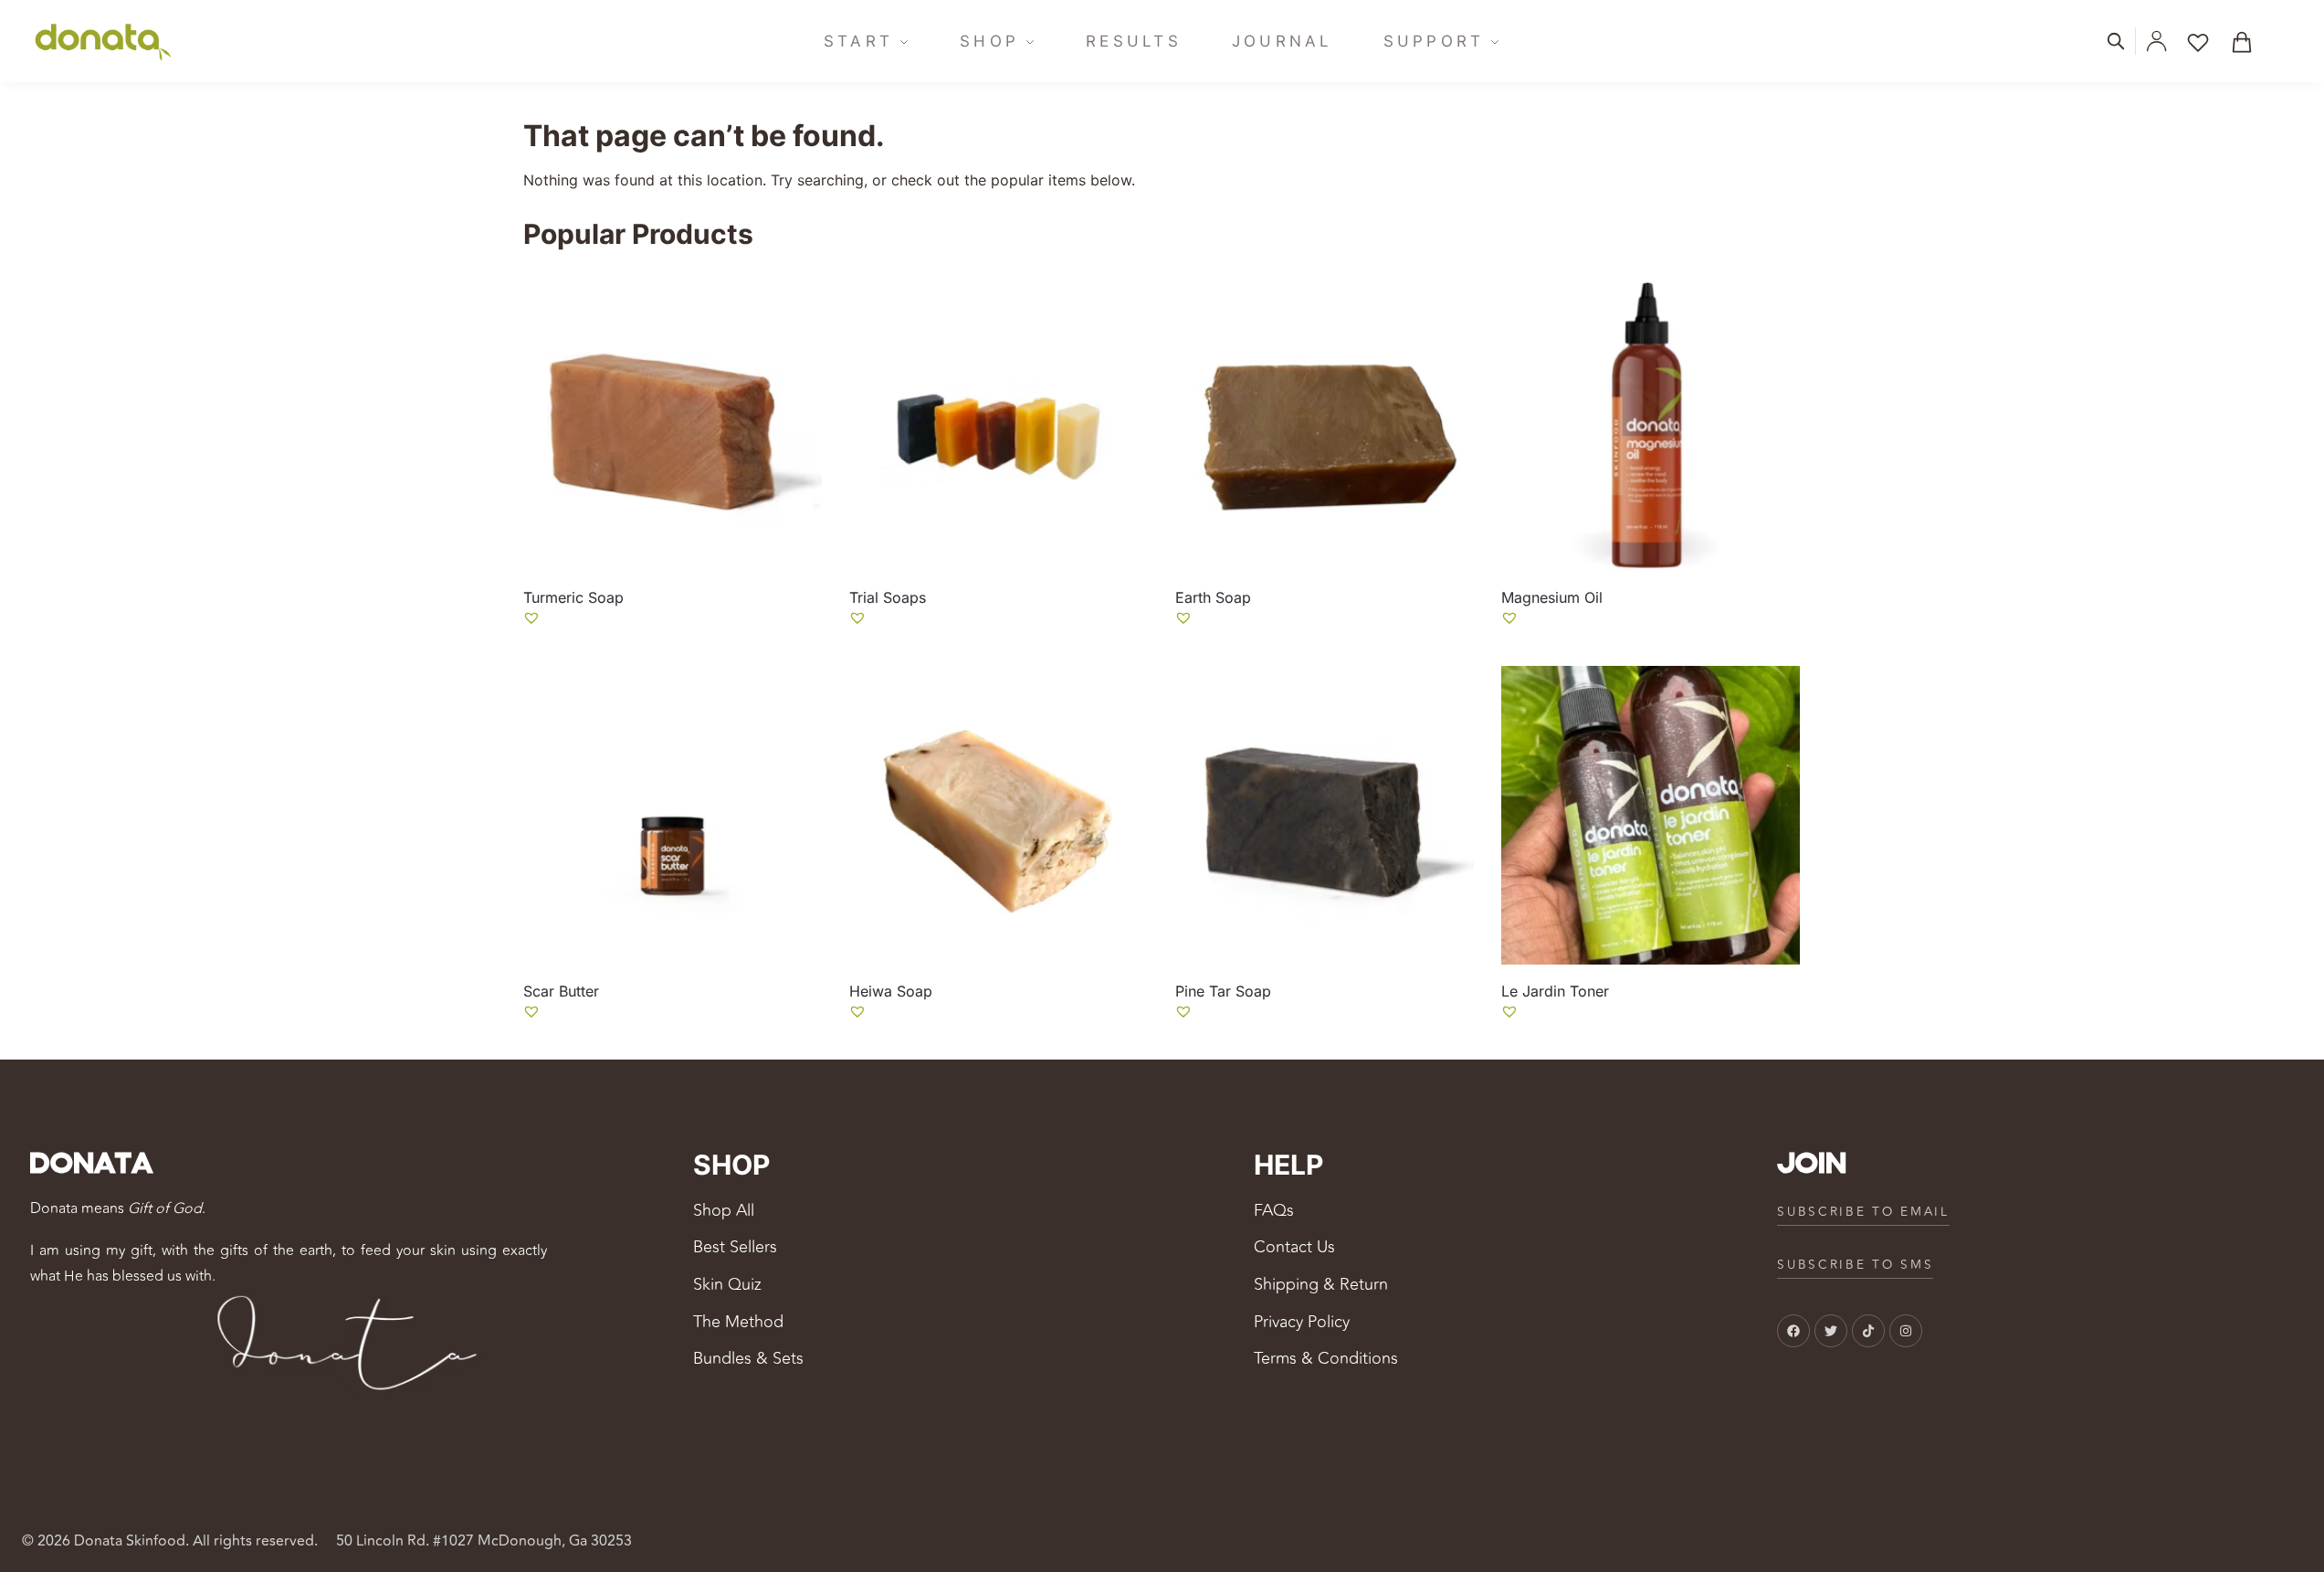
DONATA (91, 1165)
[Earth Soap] (1325, 422)
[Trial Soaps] (999, 422)
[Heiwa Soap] (999, 815)
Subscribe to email (1863, 1212)
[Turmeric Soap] (673, 422)
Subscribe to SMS (1855, 1265)
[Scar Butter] (673, 815)
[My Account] (2156, 41)
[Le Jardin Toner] (1651, 815)
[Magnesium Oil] (1651, 422)
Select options (672, 647)
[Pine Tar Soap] (1325, 815)
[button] (2248, 41)
